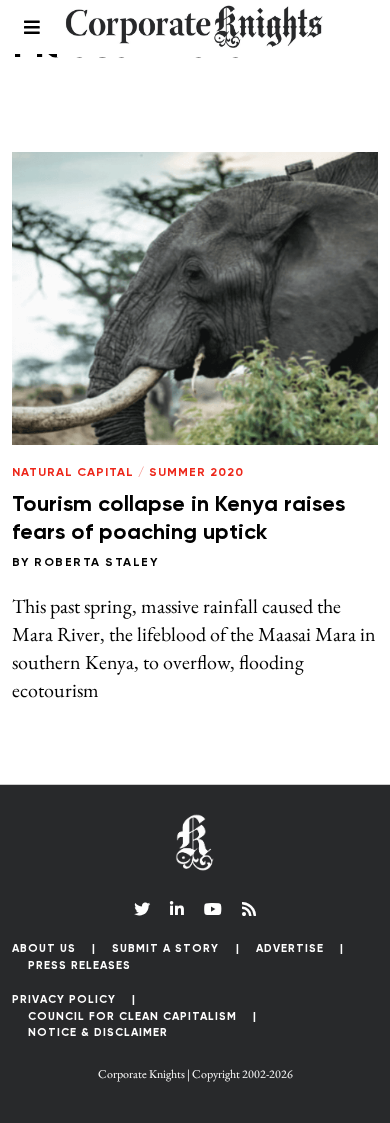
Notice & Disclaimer (98, 1032)
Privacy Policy (64, 999)
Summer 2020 (196, 473)
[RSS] (249, 909)
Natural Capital (73, 473)
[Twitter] (142, 909)
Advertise (290, 948)
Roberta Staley (96, 563)
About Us (44, 948)
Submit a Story (165, 948)
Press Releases (79, 965)
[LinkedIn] (177, 909)
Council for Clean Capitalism (132, 1016)
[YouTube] (213, 909)
